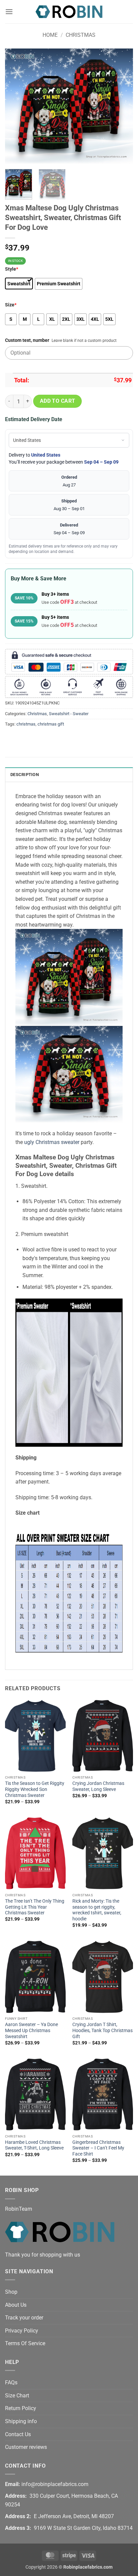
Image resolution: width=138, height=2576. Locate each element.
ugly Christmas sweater (52, 1142)
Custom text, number (27, 340)
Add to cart (58, 401)
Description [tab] (25, 775)
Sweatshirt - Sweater (69, 714)
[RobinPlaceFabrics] (69, 12)
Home (50, 35)
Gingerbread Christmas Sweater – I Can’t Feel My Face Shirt (98, 2148)
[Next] (122, 106)
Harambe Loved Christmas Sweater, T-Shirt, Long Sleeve (34, 2145)
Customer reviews (26, 2447)
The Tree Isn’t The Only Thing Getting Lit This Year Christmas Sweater (35, 1907)
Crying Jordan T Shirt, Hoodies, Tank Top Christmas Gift (102, 2030)
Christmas (81, 35)
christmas (26, 724)
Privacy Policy (22, 2331)
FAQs (11, 2382)
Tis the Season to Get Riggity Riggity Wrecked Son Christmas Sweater (35, 1789)
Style (12, 269)
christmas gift (51, 724)
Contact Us (18, 2434)
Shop (11, 2292)
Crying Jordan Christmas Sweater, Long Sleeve (98, 1786)
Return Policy (21, 2408)
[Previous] (16, 106)
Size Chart (17, 2396)
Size (11, 305)
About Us (16, 2305)
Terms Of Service (25, 2343)
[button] (9, 12)
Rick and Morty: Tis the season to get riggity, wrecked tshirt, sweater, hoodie (97, 1910)
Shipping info (21, 2421)
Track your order (24, 2318)
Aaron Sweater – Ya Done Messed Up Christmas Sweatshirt (31, 2030)
